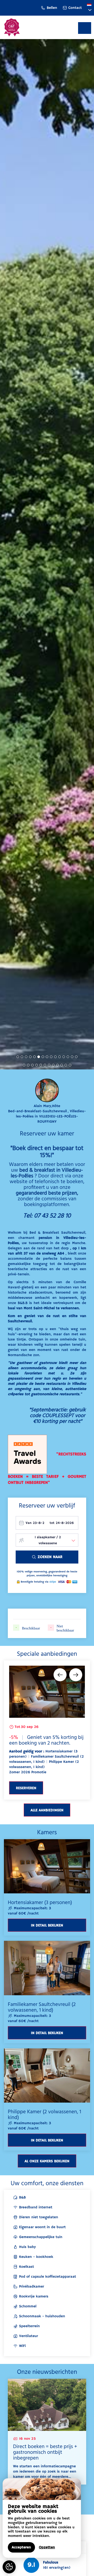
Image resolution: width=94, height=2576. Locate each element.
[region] (42, 2518)
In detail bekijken (47, 1925)
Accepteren (21, 2547)
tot (52, 1523)
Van (29, 1523)
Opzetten (47, 2547)
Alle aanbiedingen (47, 1810)
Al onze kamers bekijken (47, 2161)
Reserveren (26, 1788)
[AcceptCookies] (9, 2567)
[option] (47, 1730)
